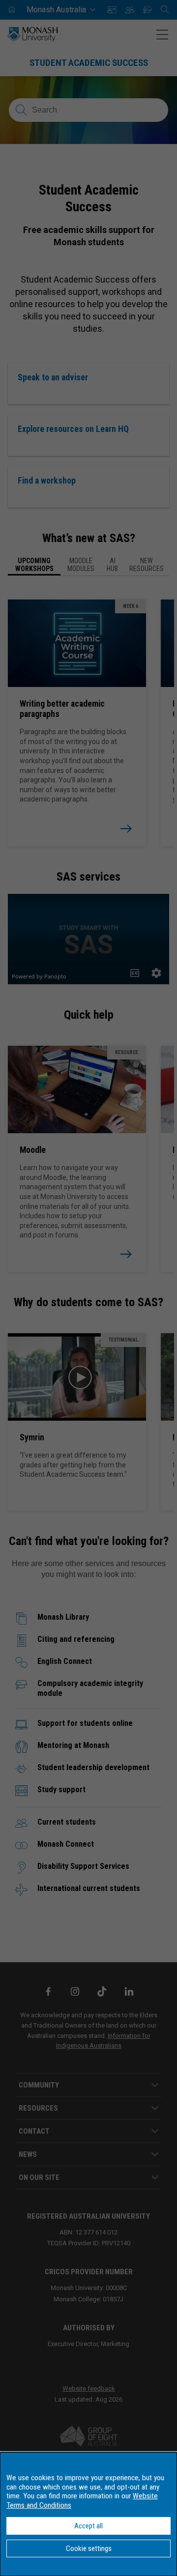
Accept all (88, 2526)
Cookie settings (89, 2548)
